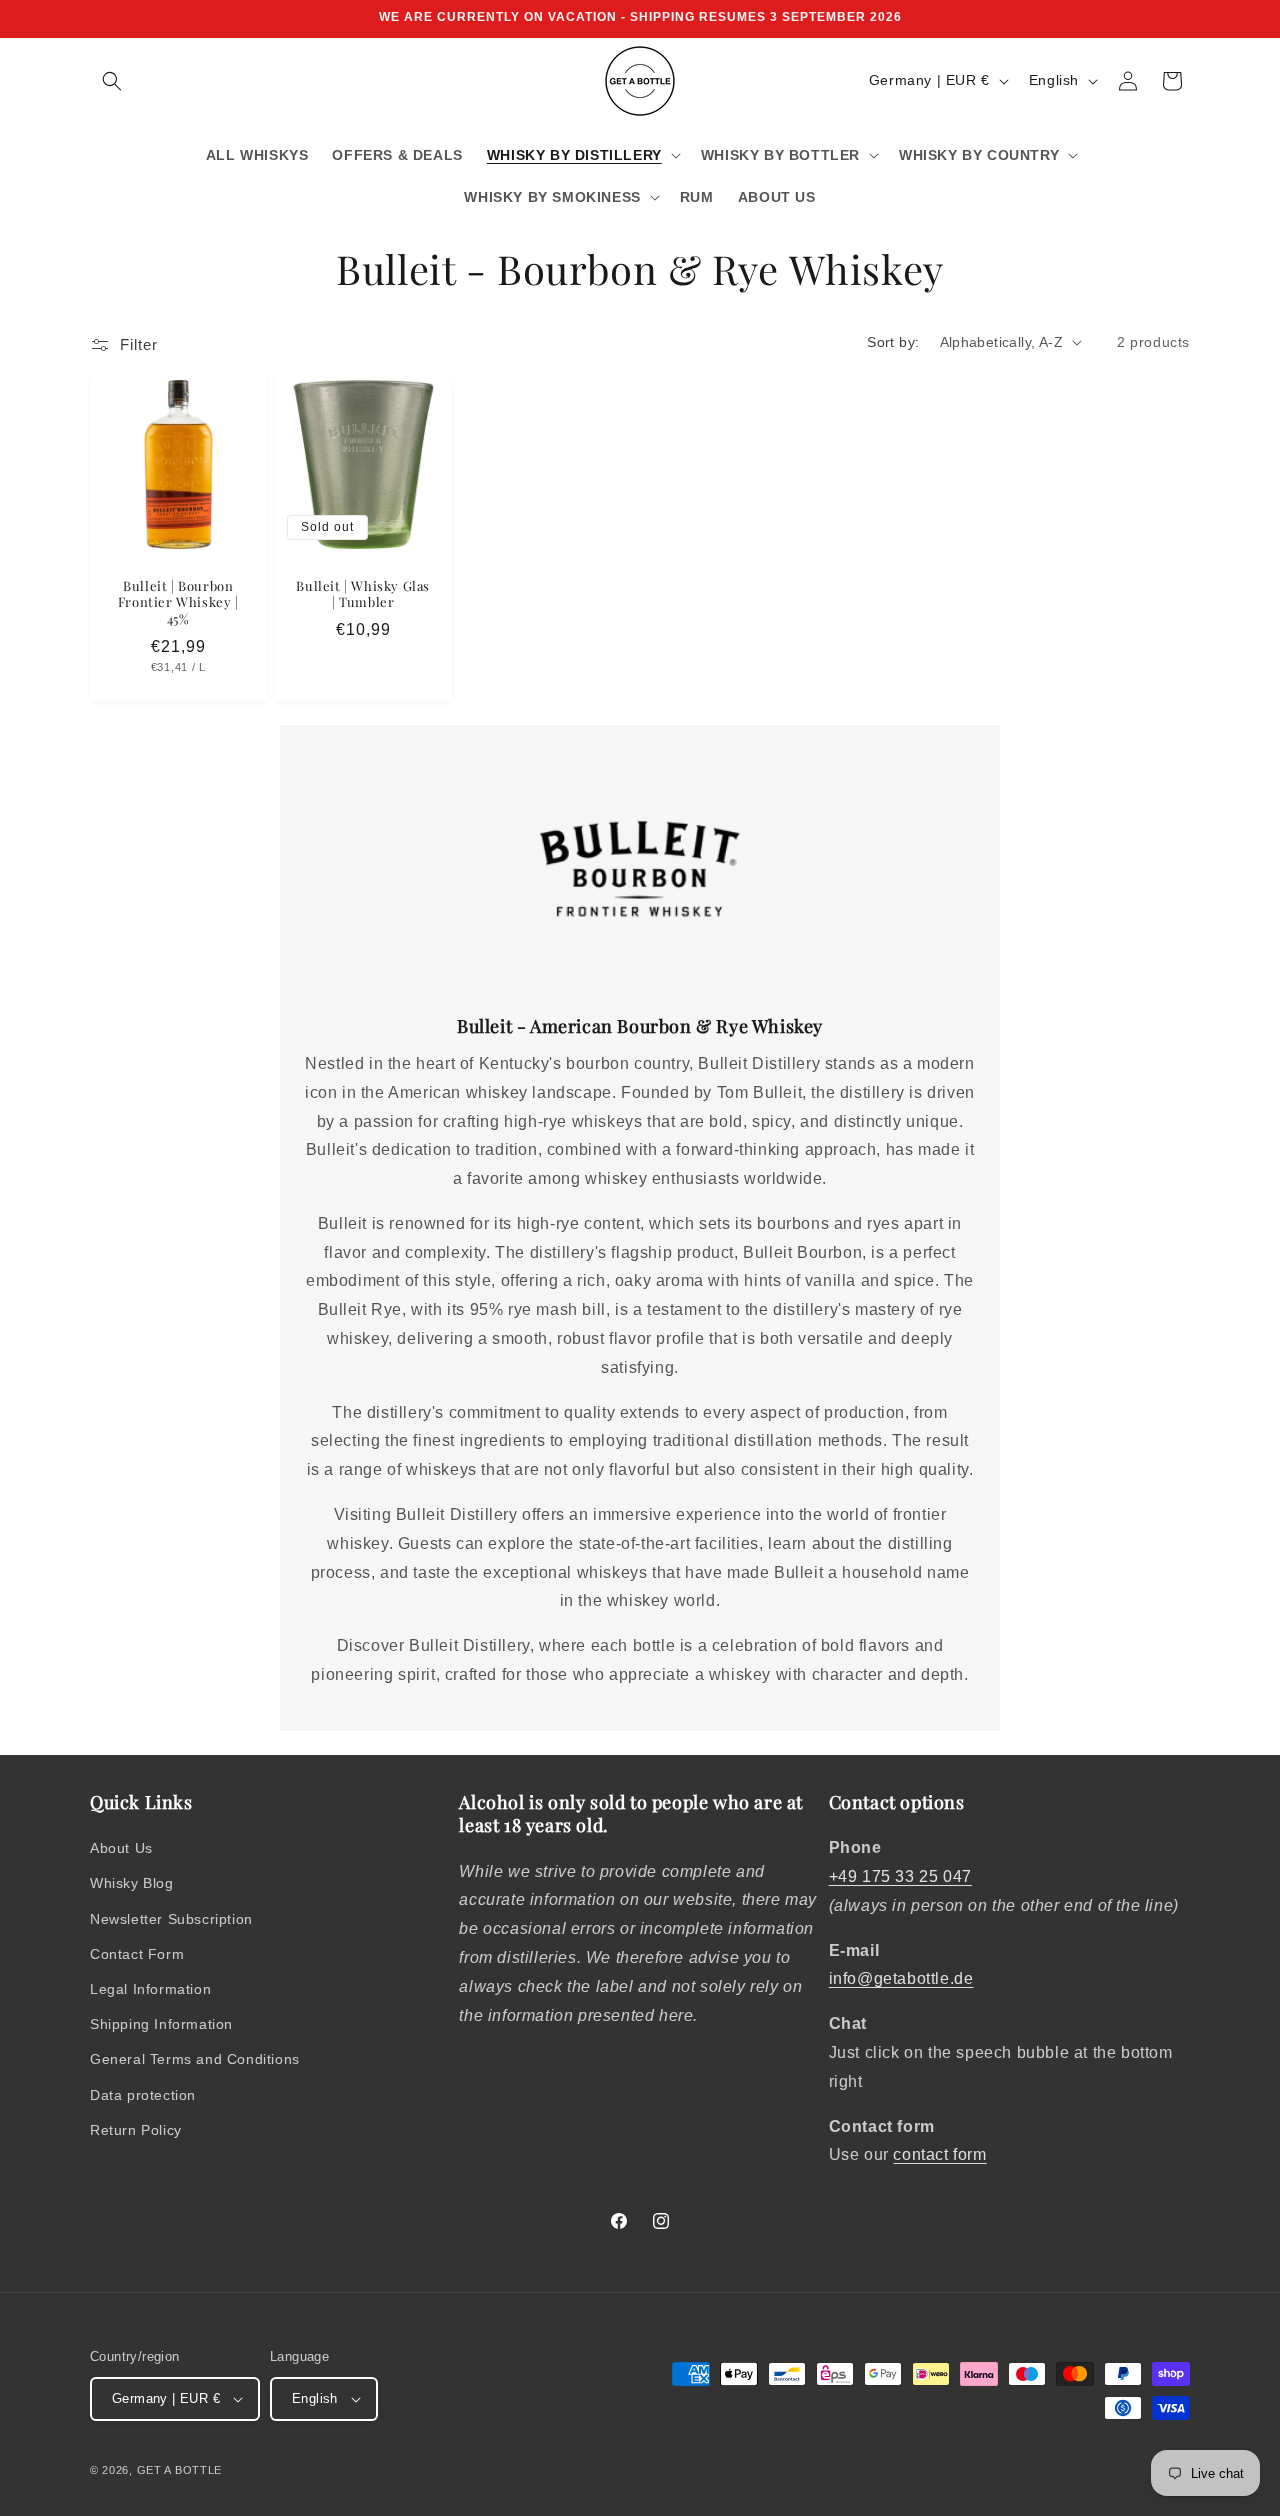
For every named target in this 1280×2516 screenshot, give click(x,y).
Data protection (143, 2095)
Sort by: (893, 342)
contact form (939, 2154)
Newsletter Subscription (171, 1919)
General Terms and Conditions (195, 2059)
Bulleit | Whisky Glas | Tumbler (363, 593)
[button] (112, 81)
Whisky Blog (132, 1883)
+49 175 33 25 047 (900, 1876)
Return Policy (136, 2130)
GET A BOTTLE (179, 2470)
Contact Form (137, 1954)
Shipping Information (161, 2024)
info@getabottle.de (901, 1978)
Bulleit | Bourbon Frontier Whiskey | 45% (178, 602)
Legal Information (150, 1989)
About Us (121, 1848)
